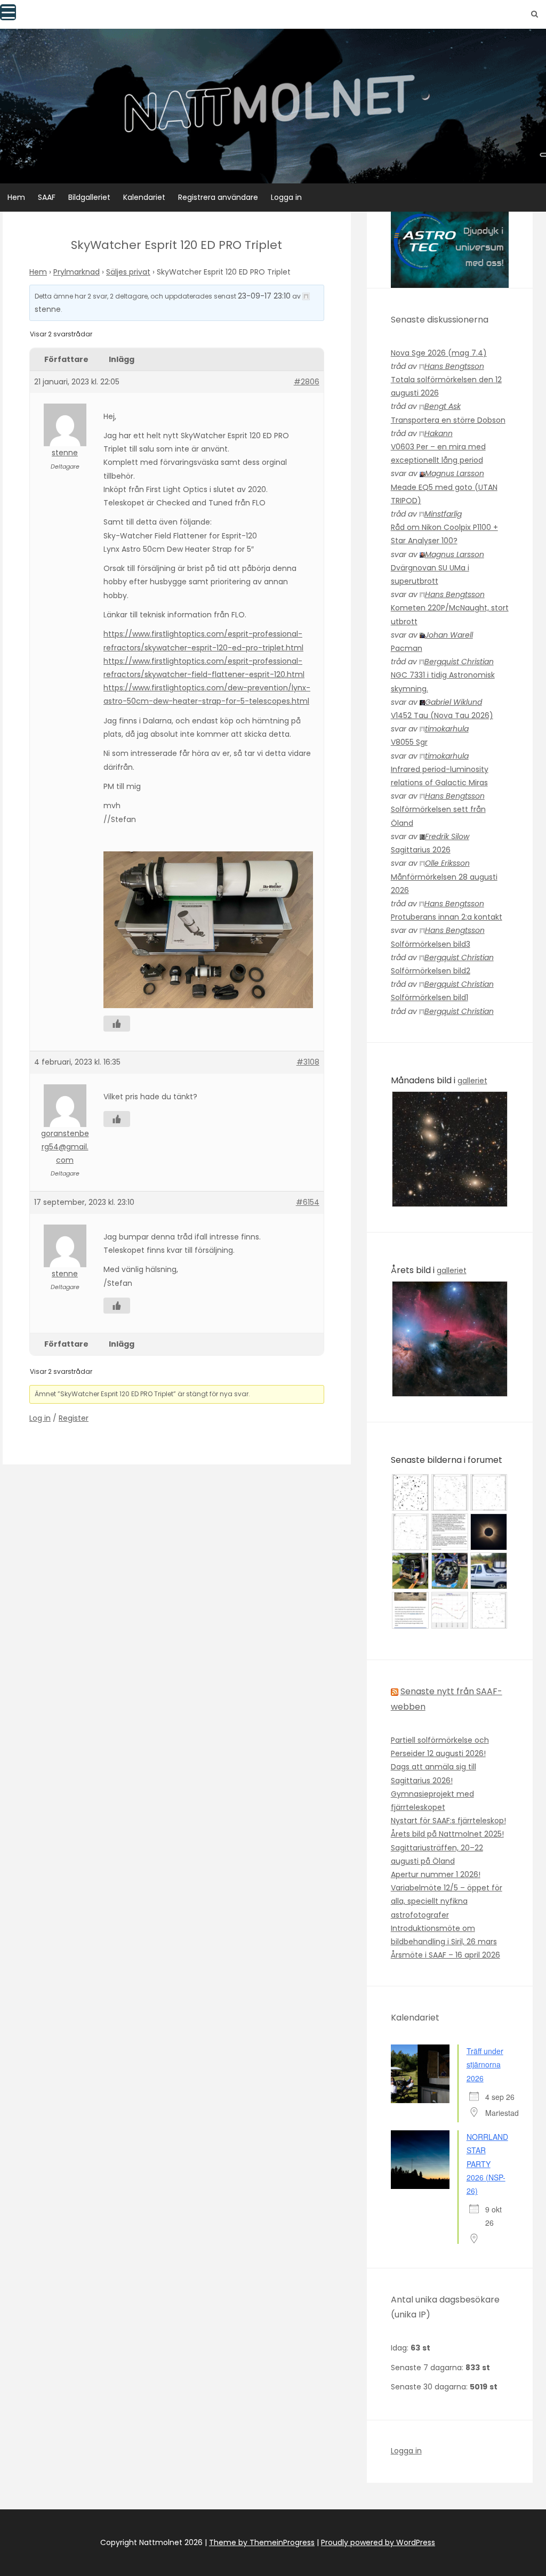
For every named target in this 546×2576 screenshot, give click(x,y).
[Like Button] (117, 1024)
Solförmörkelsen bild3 (431, 944)
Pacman (407, 648)
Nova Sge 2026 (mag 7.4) (439, 353)
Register (74, 1418)
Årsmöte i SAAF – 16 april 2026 (445, 1955)
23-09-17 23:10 (264, 296)
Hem (16, 197)
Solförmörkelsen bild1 (429, 997)
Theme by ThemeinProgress (262, 2542)
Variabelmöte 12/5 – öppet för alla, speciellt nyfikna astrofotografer (447, 1901)
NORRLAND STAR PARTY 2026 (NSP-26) (487, 2164)
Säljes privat (128, 272)
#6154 (308, 1202)
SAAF (47, 197)
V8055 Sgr (409, 742)
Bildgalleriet (89, 197)
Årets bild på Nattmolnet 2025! (447, 1834)
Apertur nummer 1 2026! (436, 1874)
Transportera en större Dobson (448, 420)
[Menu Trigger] (8, 12)
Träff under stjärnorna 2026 (485, 2064)
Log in (40, 1418)
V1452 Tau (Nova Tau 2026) (442, 715)
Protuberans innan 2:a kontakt (447, 917)
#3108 (308, 1062)
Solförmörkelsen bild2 (431, 971)
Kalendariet (144, 197)
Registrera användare (218, 197)
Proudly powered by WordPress (378, 2542)
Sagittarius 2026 (421, 850)
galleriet (472, 1081)
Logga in (286, 197)
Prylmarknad (77, 272)
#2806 (307, 382)
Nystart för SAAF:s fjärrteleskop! (448, 1821)
